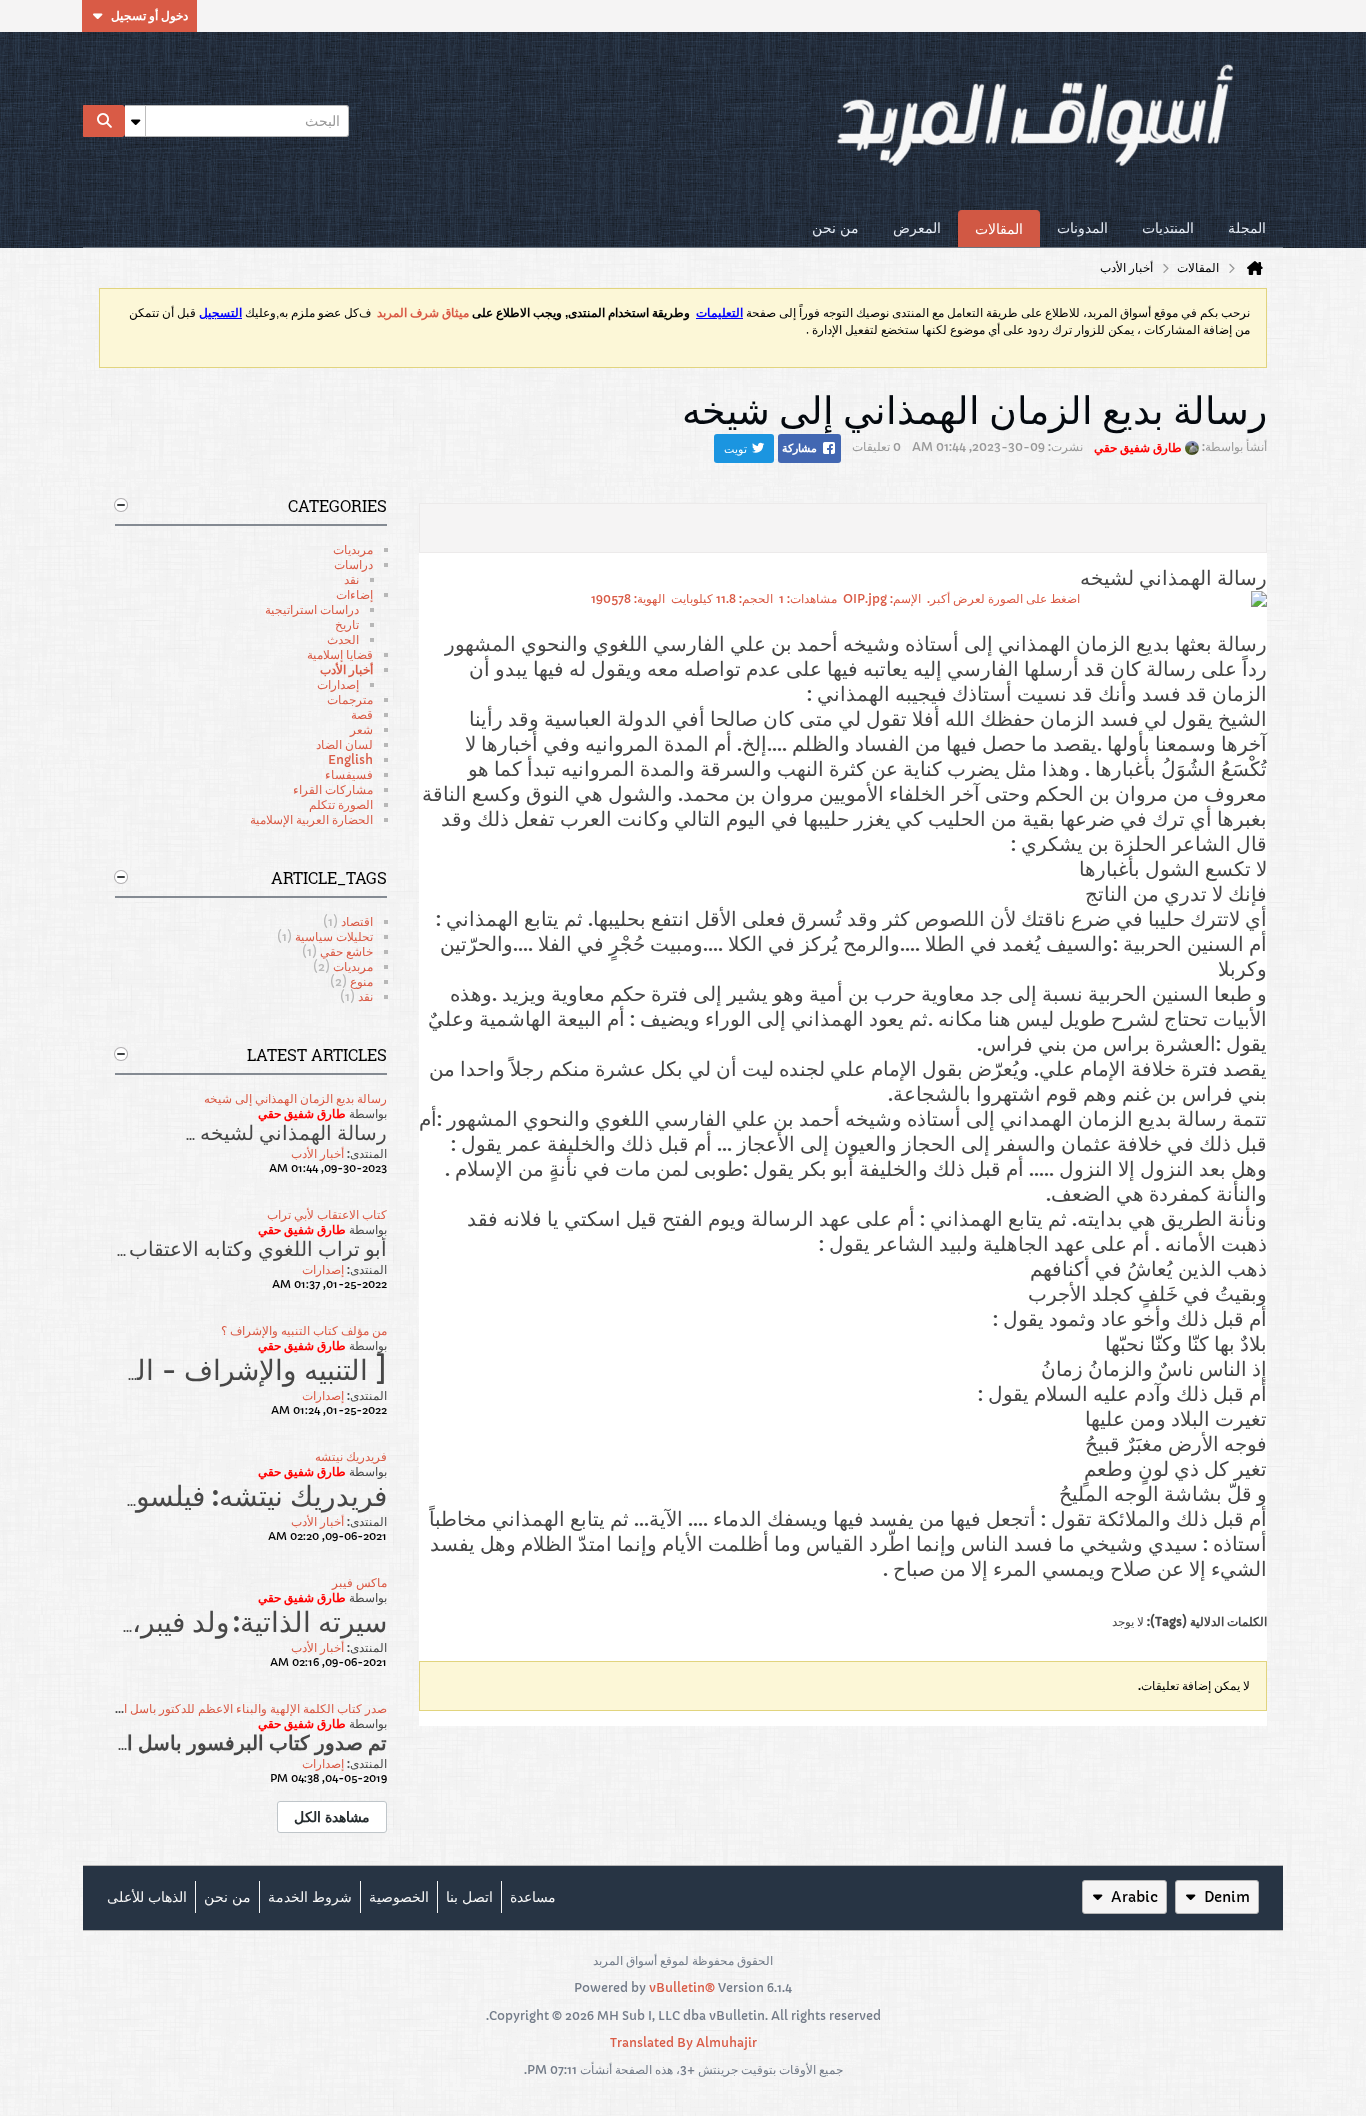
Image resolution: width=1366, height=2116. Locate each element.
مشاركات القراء (333, 789)
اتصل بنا (469, 1897)
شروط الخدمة (310, 1897)
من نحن (835, 228)
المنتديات (1168, 228)
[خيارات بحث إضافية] (135, 121)
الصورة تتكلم (341, 804)
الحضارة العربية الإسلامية (311, 819)
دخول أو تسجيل (149, 15)
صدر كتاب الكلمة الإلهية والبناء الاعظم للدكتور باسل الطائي (240, 1708)
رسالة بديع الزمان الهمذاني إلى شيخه (295, 1098)
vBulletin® (682, 1987)
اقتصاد (357, 921)
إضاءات (354, 594)
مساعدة (533, 1897)
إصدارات (338, 684)
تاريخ (347, 624)
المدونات (1082, 228)
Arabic (1134, 1897)
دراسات (353, 564)
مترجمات (350, 699)
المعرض (917, 228)
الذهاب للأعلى (147, 1897)
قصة (362, 714)
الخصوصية (399, 1897)
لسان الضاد (344, 744)
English (350, 759)
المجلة (1247, 228)
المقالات (999, 229)
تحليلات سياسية (334, 936)
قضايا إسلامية (340, 654)
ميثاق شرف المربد (423, 313)
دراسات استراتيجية (312, 609)
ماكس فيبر (359, 1582)
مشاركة (799, 448)
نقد (351, 579)
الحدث (343, 639)
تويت (735, 448)
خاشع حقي (346, 951)
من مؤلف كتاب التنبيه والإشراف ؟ (304, 1330)
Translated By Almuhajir (683, 2042)
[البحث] (104, 121)
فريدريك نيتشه (351, 1456)
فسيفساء (349, 774)
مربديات (353, 549)
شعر (361, 729)
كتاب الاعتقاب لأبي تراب (327, 1214)
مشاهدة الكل (332, 1817)
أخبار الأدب (346, 669)
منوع (361, 981)
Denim (1227, 1897)
